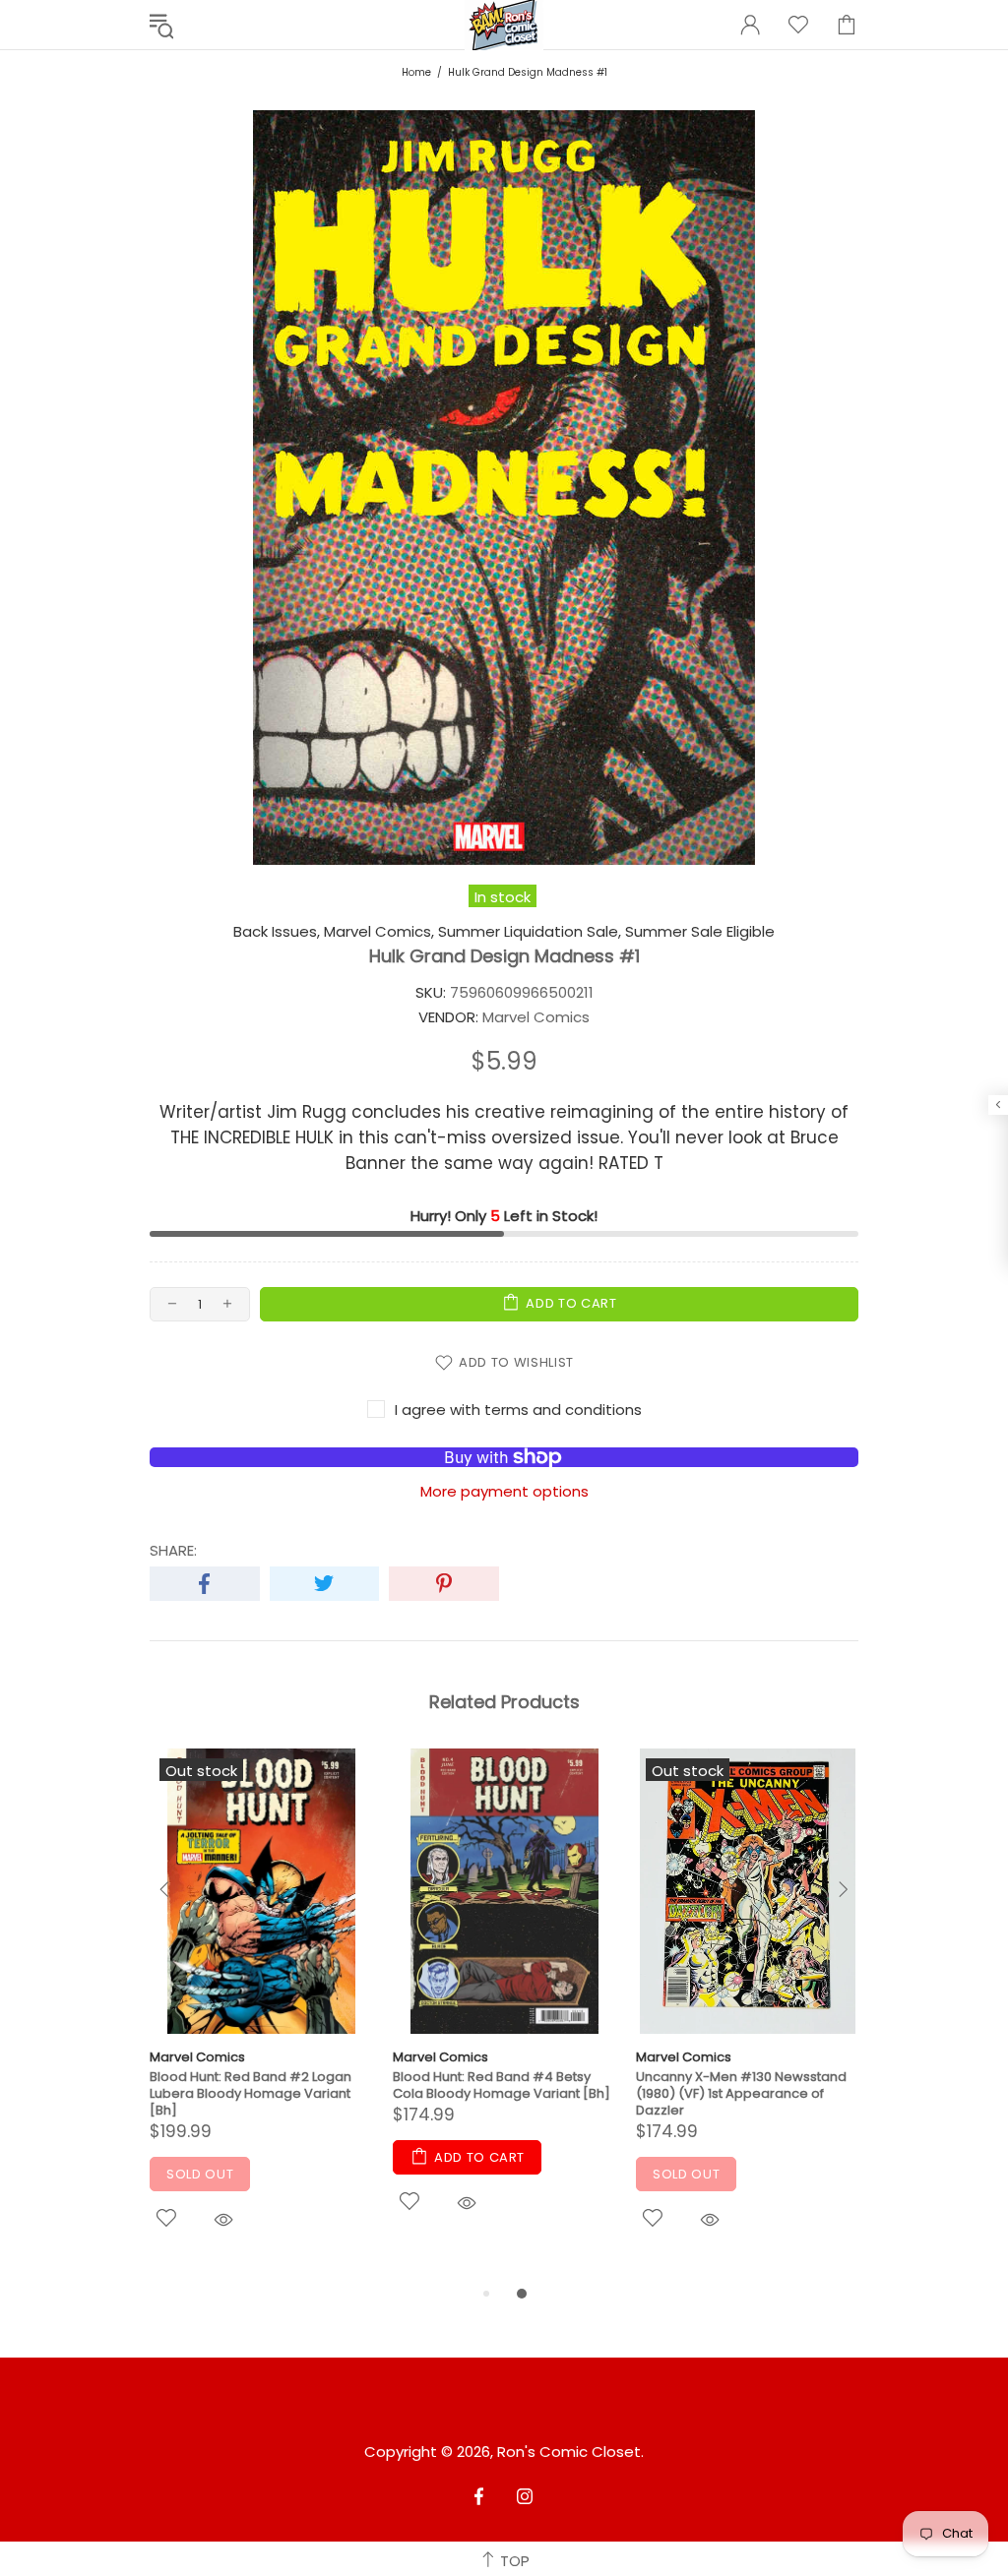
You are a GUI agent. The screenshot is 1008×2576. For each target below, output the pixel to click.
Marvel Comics (197, 2057)
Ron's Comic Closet (569, 2452)
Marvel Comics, (379, 932)
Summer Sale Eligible (700, 932)
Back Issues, (277, 932)
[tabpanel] (261, 2016)
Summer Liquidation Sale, (530, 932)
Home (416, 72)
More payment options (504, 1492)
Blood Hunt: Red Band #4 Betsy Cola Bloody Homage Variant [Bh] (502, 2085)
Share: (173, 1551)
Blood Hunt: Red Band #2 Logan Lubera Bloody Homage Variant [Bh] (251, 2093)
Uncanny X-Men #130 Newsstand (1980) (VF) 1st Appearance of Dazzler (741, 2093)
